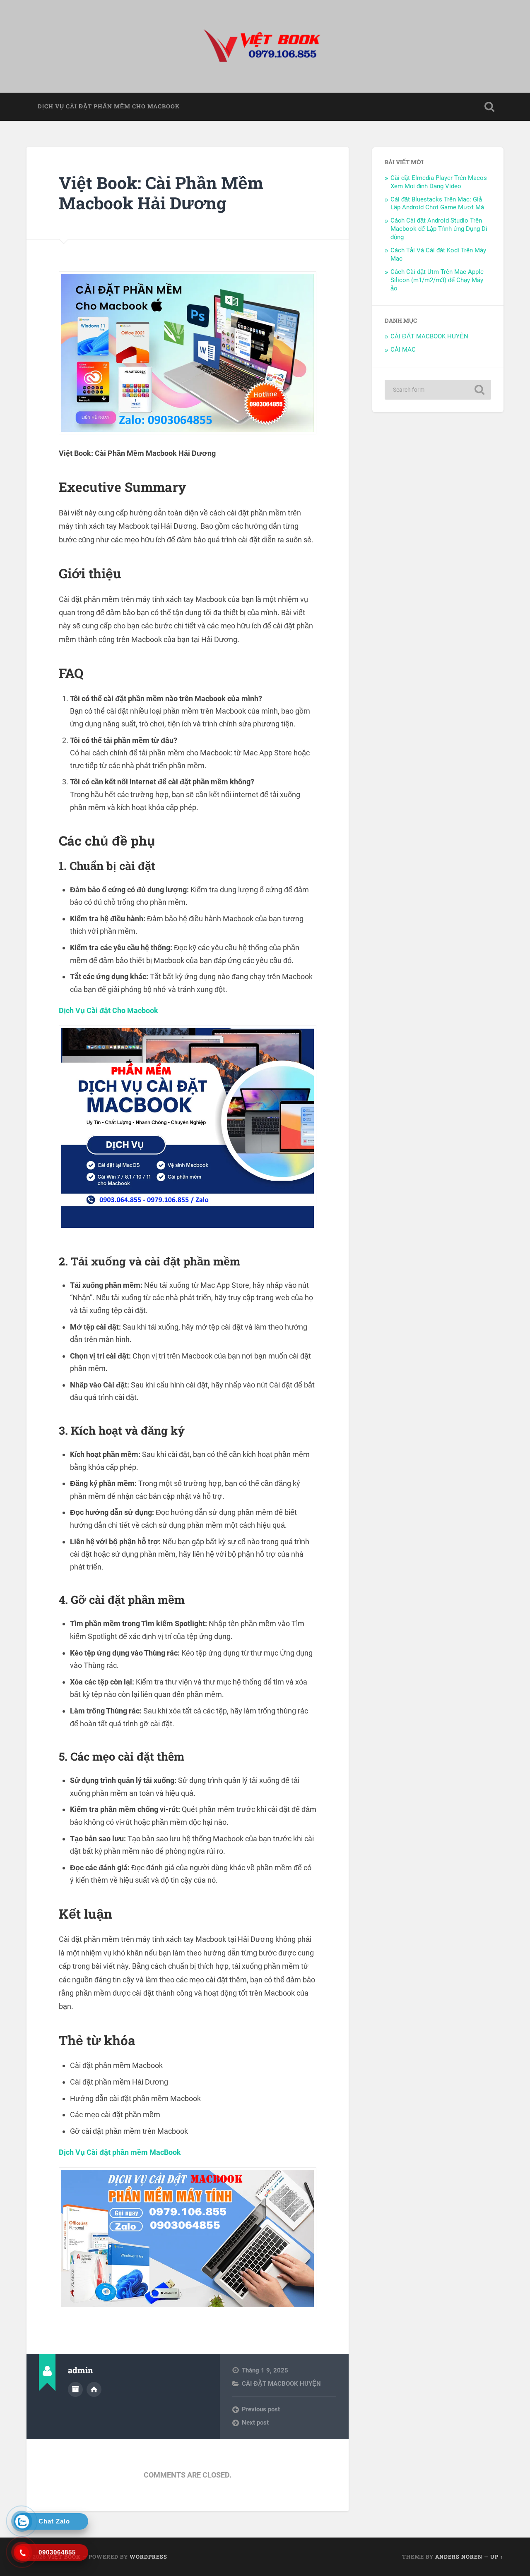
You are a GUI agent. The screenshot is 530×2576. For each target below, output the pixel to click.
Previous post (261, 2409)
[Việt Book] (265, 46)
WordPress (148, 2557)
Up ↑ (497, 2557)
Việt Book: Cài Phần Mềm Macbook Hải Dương (161, 193)
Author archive (75, 2389)
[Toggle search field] (489, 107)
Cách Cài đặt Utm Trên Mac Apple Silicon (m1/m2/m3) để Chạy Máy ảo (437, 280)
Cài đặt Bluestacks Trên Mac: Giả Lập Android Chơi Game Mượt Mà (437, 204)
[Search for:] (438, 390)
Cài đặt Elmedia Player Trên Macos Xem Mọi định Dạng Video (439, 182)
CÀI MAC (403, 350)
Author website (94, 2389)
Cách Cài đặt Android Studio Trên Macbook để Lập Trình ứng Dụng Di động (439, 229)
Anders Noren (459, 2557)
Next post (255, 2423)
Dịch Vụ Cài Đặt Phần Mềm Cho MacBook (109, 106)
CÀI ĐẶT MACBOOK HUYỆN (281, 2384)
